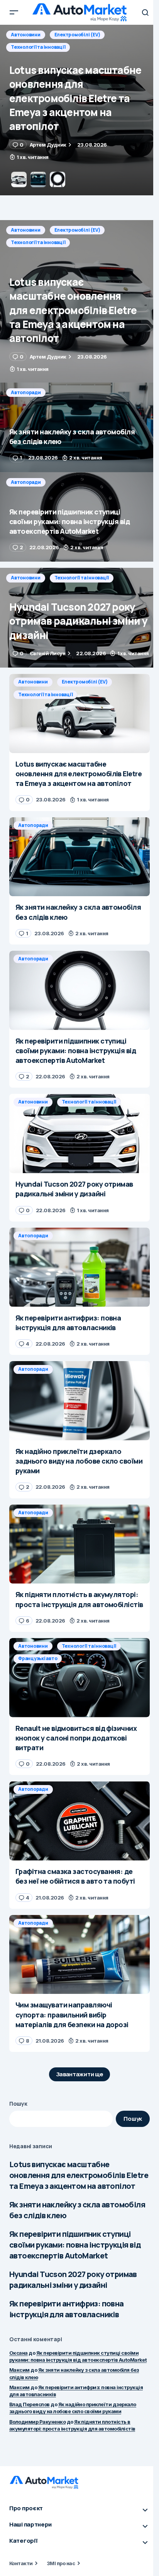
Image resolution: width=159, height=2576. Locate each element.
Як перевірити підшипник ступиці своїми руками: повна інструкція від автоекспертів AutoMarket (75, 2245)
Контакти (21, 2563)
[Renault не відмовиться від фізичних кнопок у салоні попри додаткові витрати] (79, 1678)
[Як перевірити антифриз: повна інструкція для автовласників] (79, 1267)
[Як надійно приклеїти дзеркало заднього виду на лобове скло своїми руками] (79, 1401)
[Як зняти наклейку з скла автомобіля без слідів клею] (79, 110)
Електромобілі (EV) (77, 230)
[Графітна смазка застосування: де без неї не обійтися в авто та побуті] (79, 1821)
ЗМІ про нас (61, 2563)
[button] (14, 12)
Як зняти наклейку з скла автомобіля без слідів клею (77, 2210)
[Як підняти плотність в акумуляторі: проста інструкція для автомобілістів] (79, 1544)
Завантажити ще (80, 2074)
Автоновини (26, 230)
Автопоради (26, 35)
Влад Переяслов (30, 2404)
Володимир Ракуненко (37, 2422)
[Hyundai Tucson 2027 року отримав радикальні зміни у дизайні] (79, 618)
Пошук (18, 2104)
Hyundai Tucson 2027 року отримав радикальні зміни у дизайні (73, 2280)
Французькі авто (38, 1658)
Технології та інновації (38, 242)
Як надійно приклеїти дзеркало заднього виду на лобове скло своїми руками (73, 2408)
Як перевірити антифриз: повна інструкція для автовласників (67, 2309)
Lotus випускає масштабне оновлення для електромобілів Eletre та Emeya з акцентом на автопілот (79, 2175)
